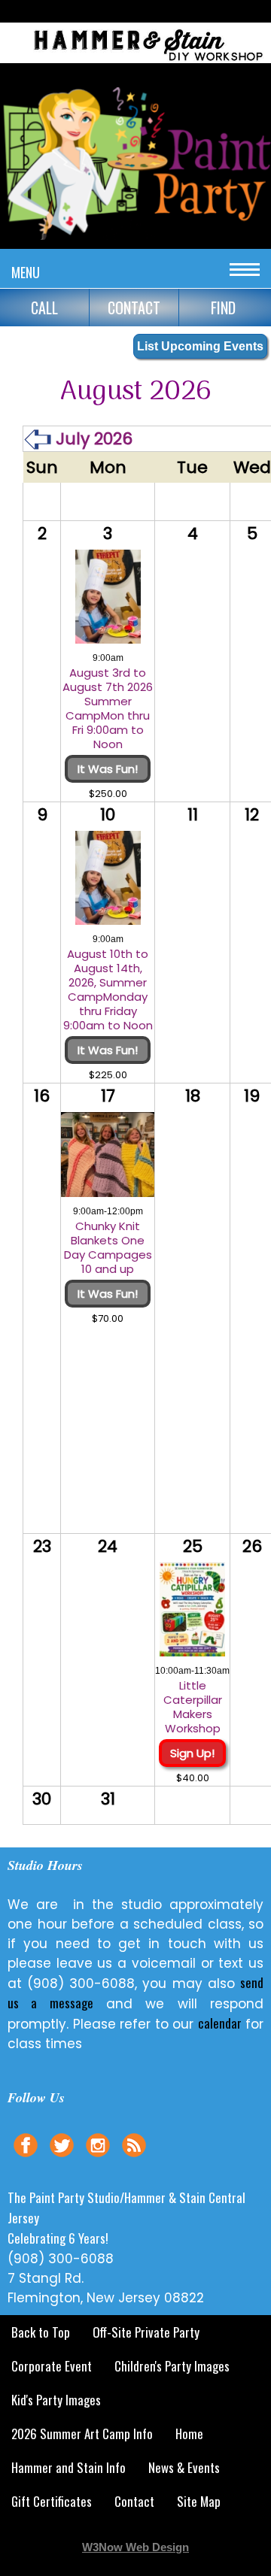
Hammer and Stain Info (69, 2467)
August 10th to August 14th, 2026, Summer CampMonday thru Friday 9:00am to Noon (108, 989)
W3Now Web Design (135, 2547)
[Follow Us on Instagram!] (98, 2159)
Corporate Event (52, 2366)
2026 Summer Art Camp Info (82, 2434)
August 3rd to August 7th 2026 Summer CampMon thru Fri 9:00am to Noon (108, 708)
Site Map (199, 2501)
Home (189, 2434)
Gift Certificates (52, 2501)
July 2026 (92, 439)
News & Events (184, 2467)
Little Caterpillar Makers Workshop (193, 1707)
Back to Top (41, 2332)
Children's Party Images (172, 2366)
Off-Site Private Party (146, 2332)
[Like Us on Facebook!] (26, 2159)
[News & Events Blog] (134, 2159)
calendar (220, 2023)
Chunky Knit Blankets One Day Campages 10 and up (108, 1247)
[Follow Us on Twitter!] (62, 2159)
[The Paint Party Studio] (135, 65)
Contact (134, 2501)
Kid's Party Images (56, 2400)
